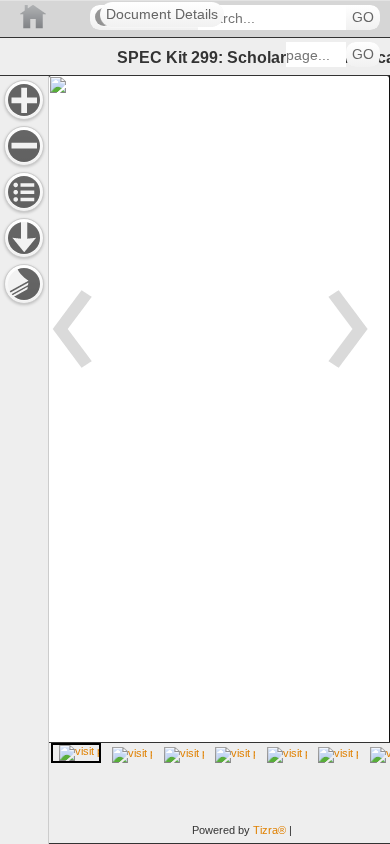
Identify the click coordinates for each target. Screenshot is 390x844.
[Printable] (24, 284)
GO (363, 17)
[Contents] (24, 192)
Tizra (269, 830)
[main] (219, 459)
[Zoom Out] (24, 146)
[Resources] (24, 238)
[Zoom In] (24, 100)
